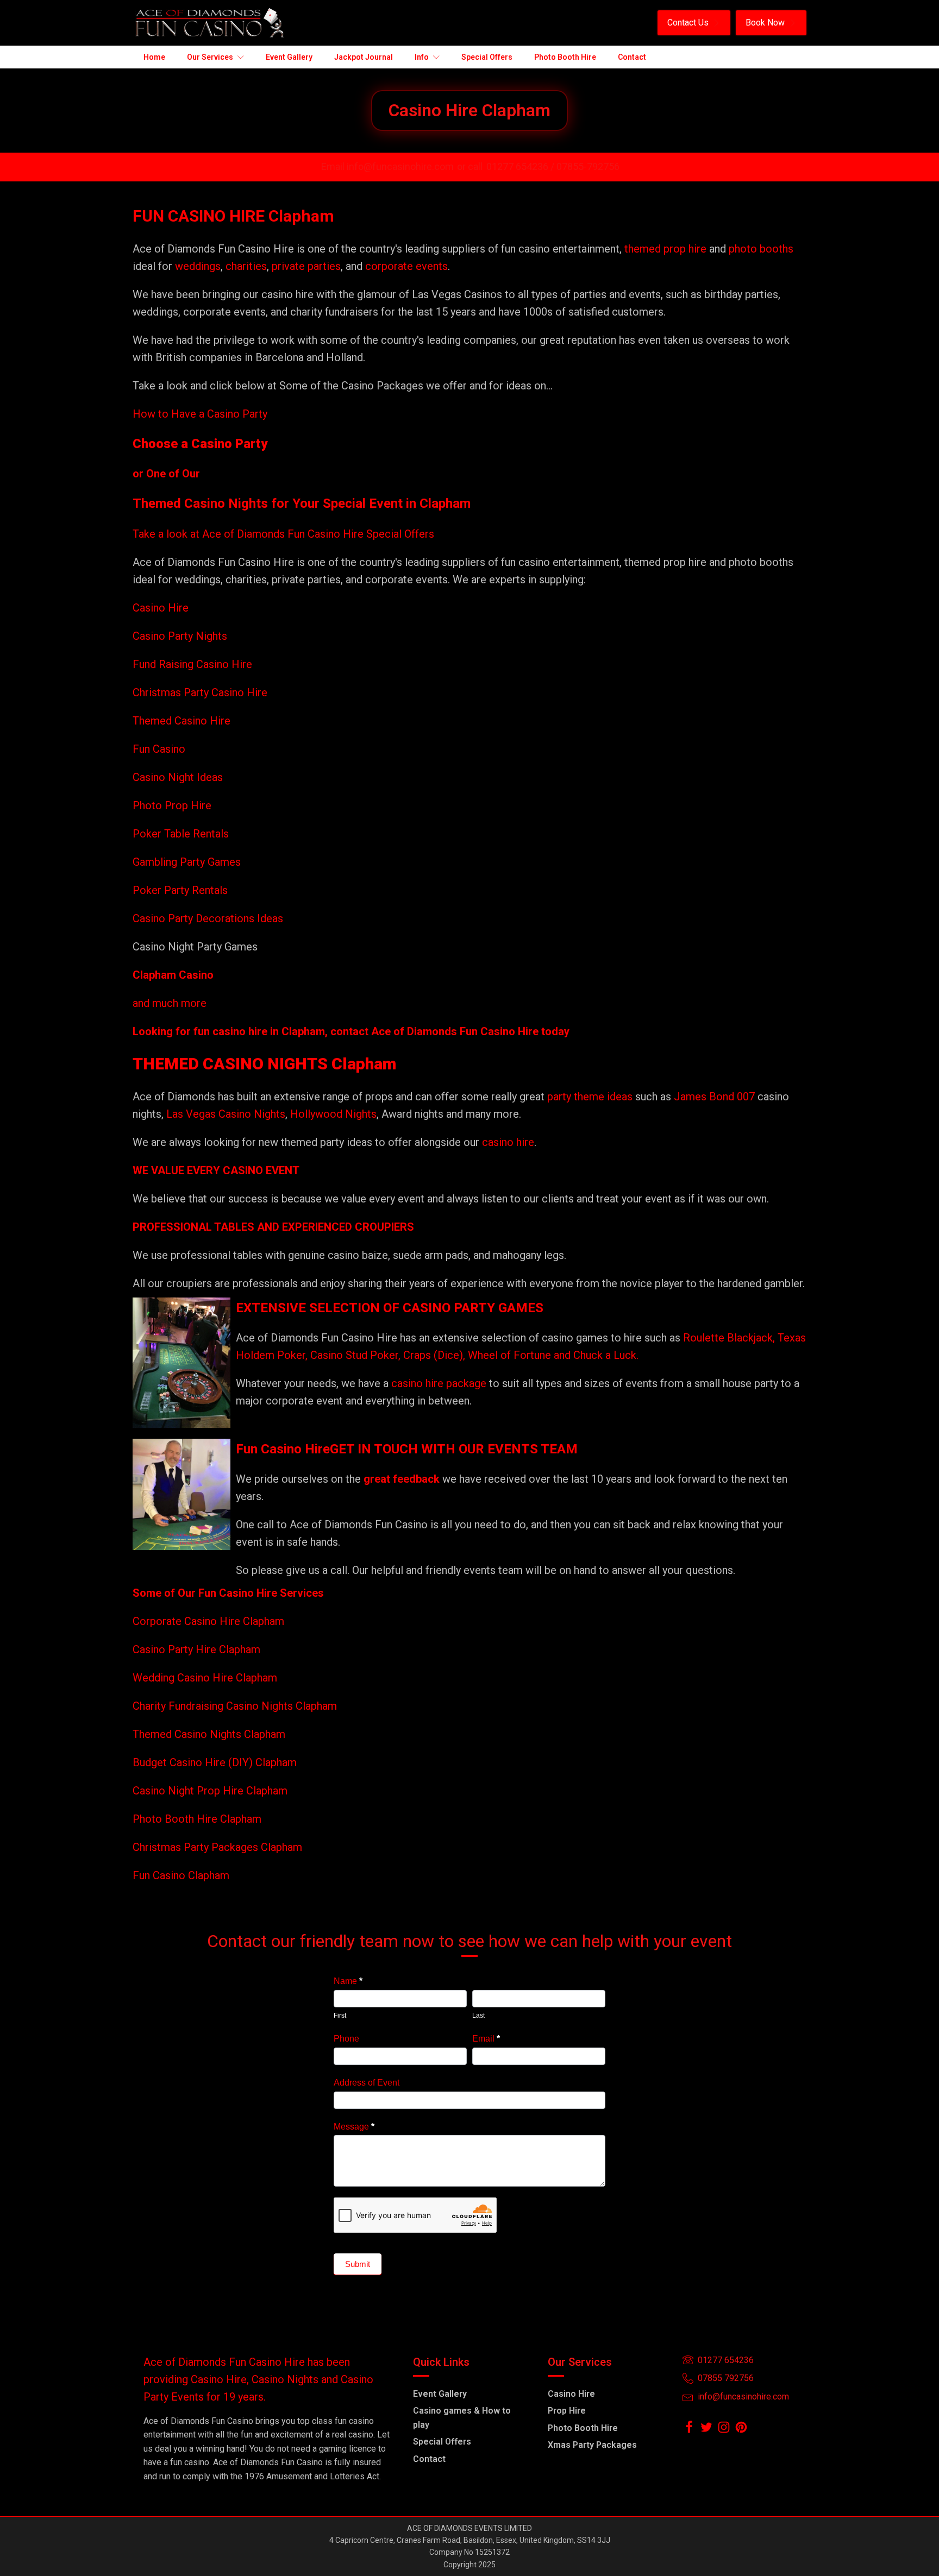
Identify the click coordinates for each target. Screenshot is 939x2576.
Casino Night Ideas (178, 777)
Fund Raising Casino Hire (192, 664)
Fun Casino (159, 749)
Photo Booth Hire (583, 2428)
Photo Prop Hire (172, 805)
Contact (429, 2459)
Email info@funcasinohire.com (387, 166)
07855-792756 (588, 166)
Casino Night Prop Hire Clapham (210, 1791)
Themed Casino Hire (181, 721)
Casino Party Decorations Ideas (208, 918)
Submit (358, 2264)
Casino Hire (161, 608)
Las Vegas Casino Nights (226, 1114)
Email (486, 2039)
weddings (198, 266)
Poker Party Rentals (180, 890)
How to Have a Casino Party (200, 414)
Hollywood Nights (332, 1114)
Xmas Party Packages (592, 2445)
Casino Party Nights (180, 636)
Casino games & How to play (462, 2418)
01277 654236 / (521, 166)
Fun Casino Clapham (181, 1875)
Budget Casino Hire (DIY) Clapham (215, 1762)
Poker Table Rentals (181, 834)
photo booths (761, 249)
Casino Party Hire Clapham (196, 1649)
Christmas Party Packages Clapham (217, 1847)
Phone (346, 2039)
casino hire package (439, 1383)
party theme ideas (591, 1097)
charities (246, 266)
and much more (170, 1003)
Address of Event (367, 2083)
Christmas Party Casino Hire (200, 692)
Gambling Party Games (187, 862)
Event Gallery (440, 2394)
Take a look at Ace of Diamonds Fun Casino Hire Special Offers (283, 534)
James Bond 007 (716, 1097)
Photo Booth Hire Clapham (197, 1819)
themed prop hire (665, 249)
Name (348, 1981)
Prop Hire (567, 2411)
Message (354, 2127)
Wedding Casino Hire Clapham (205, 1678)
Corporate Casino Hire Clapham (208, 1621)
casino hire (508, 1142)
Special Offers (442, 2442)
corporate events (406, 266)
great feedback (402, 1479)
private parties (306, 266)
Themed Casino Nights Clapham (209, 1734)
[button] (694, 23)
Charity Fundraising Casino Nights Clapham (235, 1706)
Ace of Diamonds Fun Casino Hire (455, 1031)
